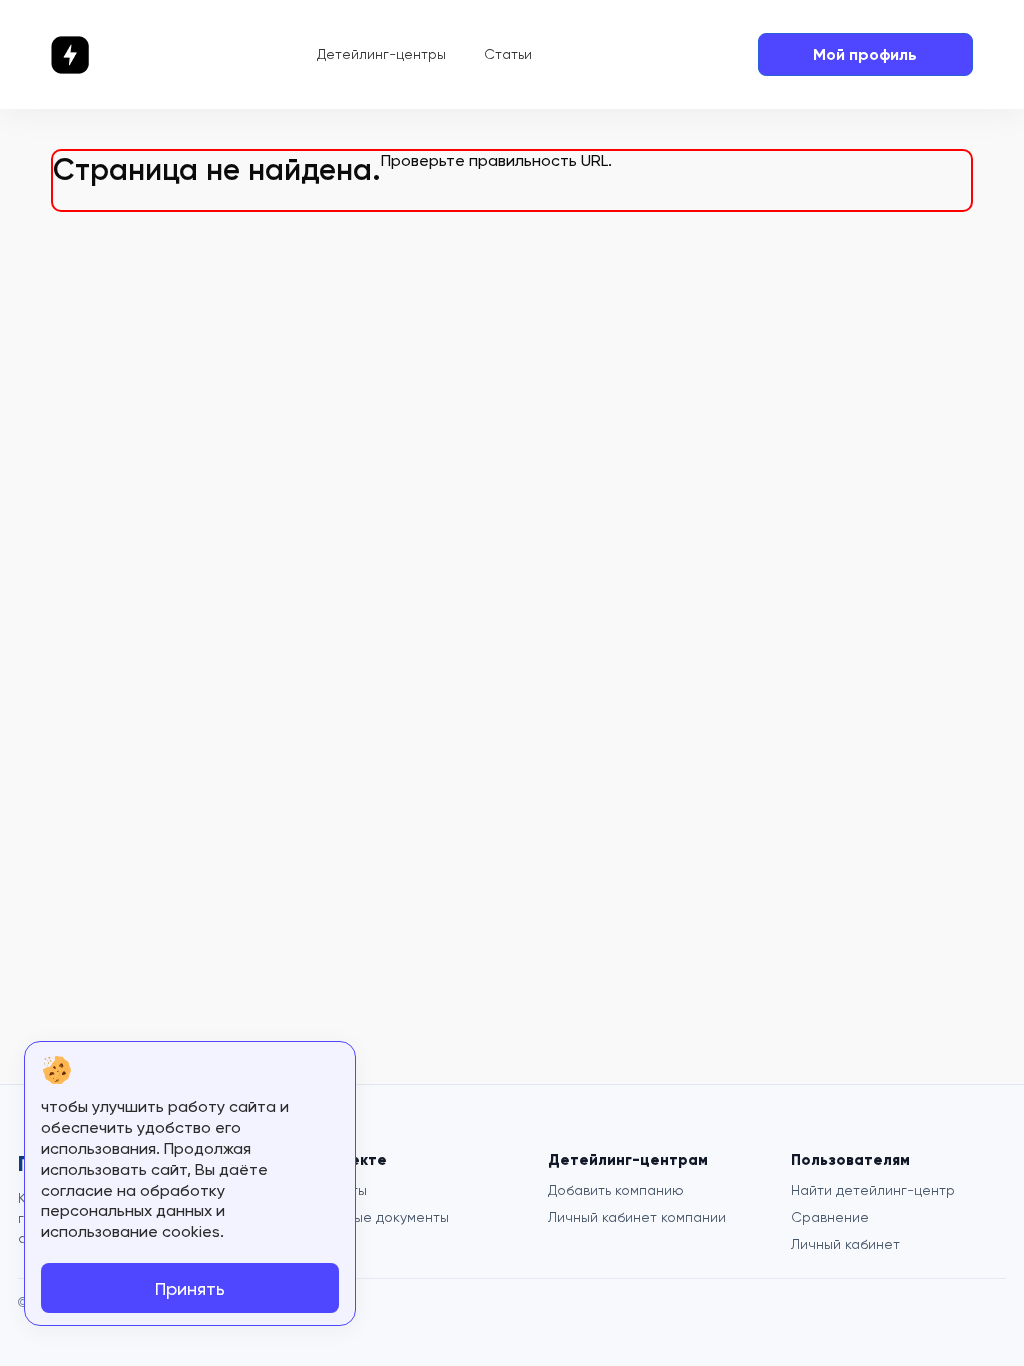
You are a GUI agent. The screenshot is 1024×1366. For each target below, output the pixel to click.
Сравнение (830, 1217)
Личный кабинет (845, 1244)
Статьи (508, 54)
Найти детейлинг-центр (873, 1190)
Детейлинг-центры (381, 54)
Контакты (335, 1190)
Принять (190, 1288)
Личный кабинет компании (637, 1217)
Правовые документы (376, 1217)
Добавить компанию (616, 1190)
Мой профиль (865, 54)
